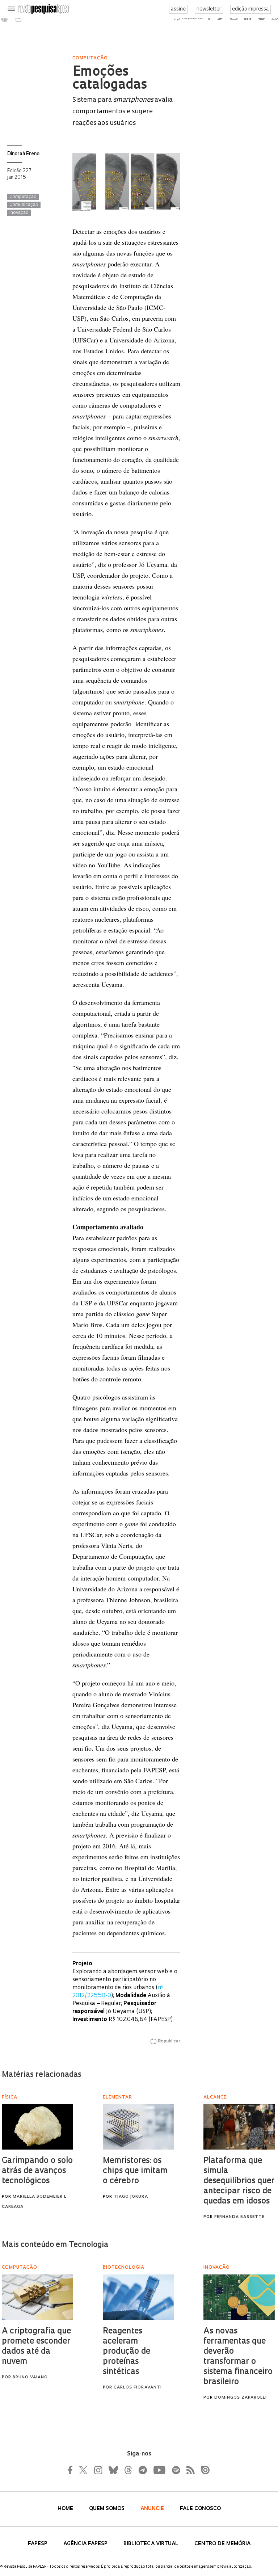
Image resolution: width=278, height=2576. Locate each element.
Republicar (169, 2041)
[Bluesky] (113, 2470)
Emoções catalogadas (110, 79)
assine (178, 9)
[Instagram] (97, 2470)
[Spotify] (176, 2470)
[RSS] (189, 2470)
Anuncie (153, 2509)
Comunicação (24, 205)
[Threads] (128, 2470)
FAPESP (38, 2544)
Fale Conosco (200, 2509)
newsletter (209, 9)
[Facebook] (72, 2470)
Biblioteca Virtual (152, 2544)
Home (66, 2509)
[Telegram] (142, 2470)
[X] (84, 2470)
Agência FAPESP (86, 2544)
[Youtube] (159, 2470)
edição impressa (250, 9)
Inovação (19, 213)
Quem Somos (108, 2509)
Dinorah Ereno (23, 154)
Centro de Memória (222, 2544)
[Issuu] (203, 2470)
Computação (23, 197)
